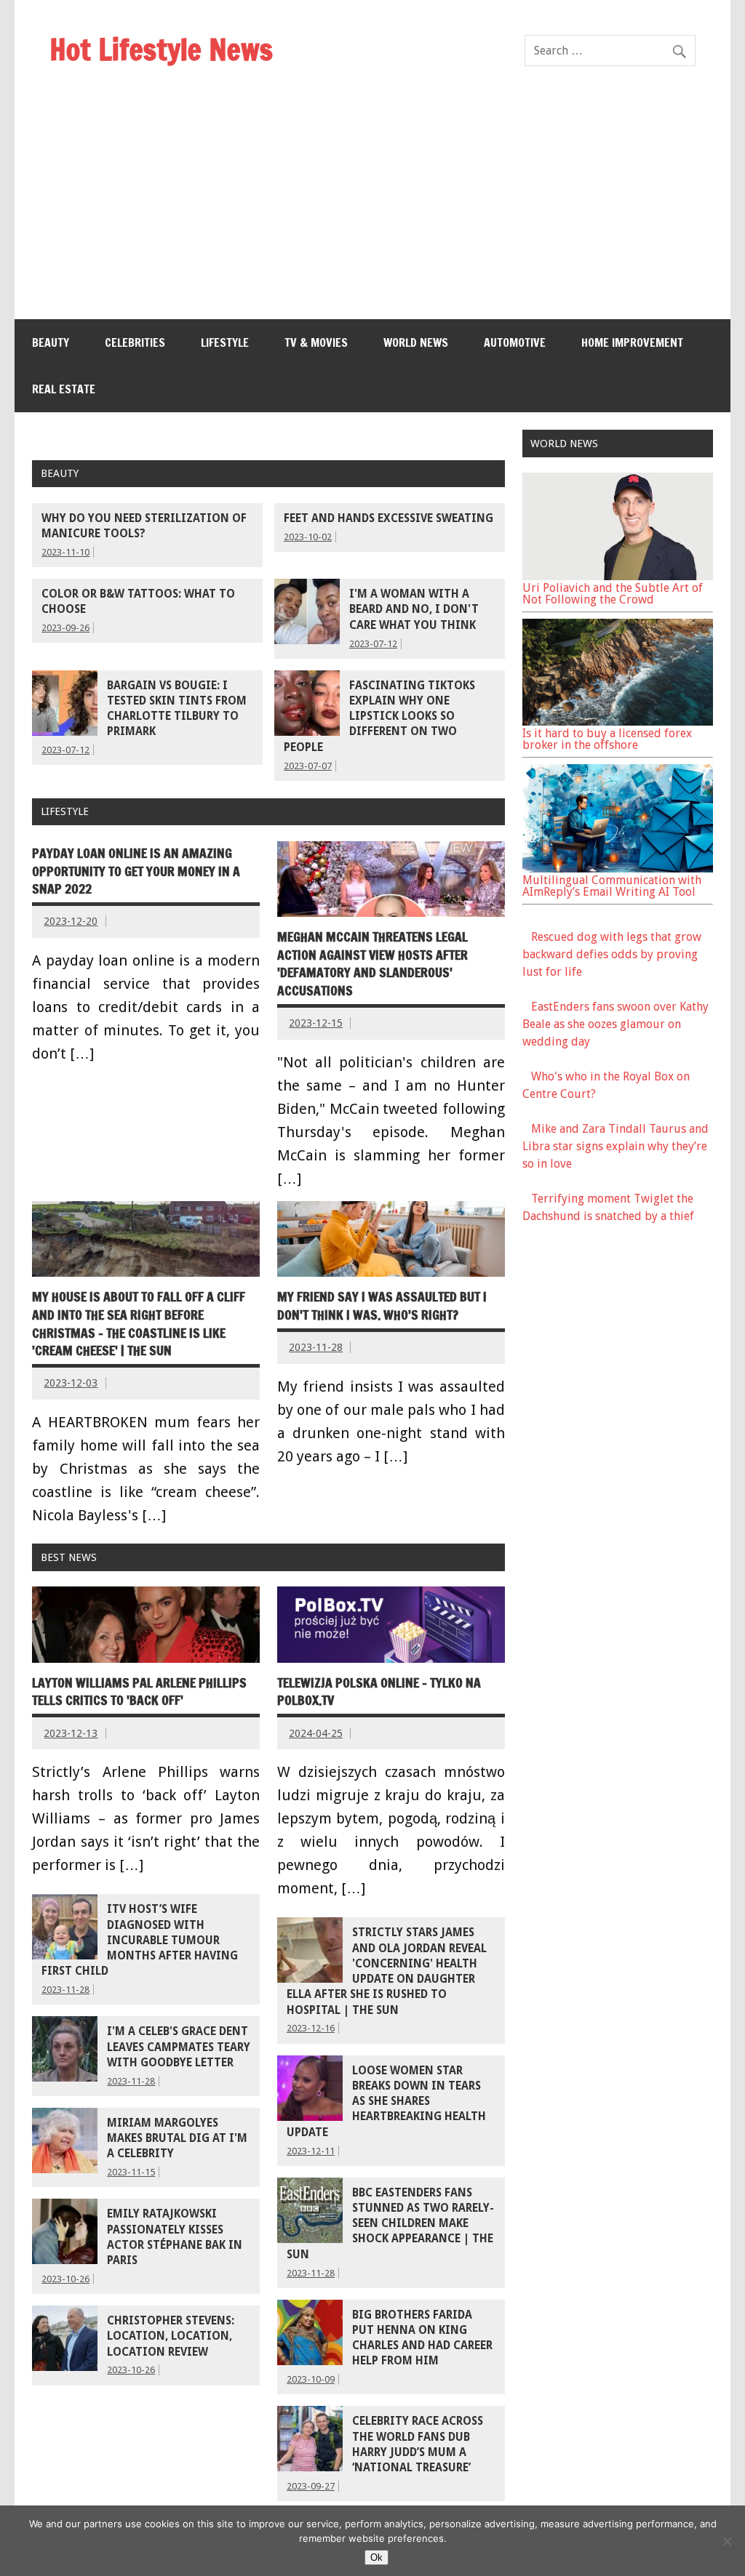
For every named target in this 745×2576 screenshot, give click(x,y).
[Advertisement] (373, 210)
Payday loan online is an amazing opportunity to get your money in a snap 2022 (136, 871)
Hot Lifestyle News (161, 49)
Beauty (51, 342)
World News (416, 342)
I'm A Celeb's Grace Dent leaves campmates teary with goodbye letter (179, 2047)
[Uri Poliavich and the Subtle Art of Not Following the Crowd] (618, 576)
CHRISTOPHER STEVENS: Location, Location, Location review (171, 2336)
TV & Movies (316, 342)
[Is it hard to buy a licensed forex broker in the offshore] (618, 722)
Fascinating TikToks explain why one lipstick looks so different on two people (379, 717)
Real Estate (64, 389)
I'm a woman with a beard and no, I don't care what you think (414, 610)
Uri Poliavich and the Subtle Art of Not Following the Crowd (613, 594)
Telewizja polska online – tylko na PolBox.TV (379, 1692)
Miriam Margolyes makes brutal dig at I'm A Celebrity (177, 2139)
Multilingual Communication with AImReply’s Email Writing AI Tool (612, 886)
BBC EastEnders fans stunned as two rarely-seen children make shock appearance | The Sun (390, 2224)
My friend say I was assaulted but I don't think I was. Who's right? (382, 1306)
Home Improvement (632, 342)
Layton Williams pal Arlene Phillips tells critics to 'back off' (139, 1692)
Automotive (515, 342)
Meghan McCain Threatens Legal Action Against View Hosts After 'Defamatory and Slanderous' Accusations (372, 964)
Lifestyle (225, 342)
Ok (377, 2557)
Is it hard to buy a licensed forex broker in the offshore (607, 739)
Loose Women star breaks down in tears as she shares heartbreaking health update (386, 2102)
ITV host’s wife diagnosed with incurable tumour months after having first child (140, 1940)
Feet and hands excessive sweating (389, 518)
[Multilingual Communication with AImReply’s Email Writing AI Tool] (618, 868)
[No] (727, 2541)
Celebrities (135, 342)
